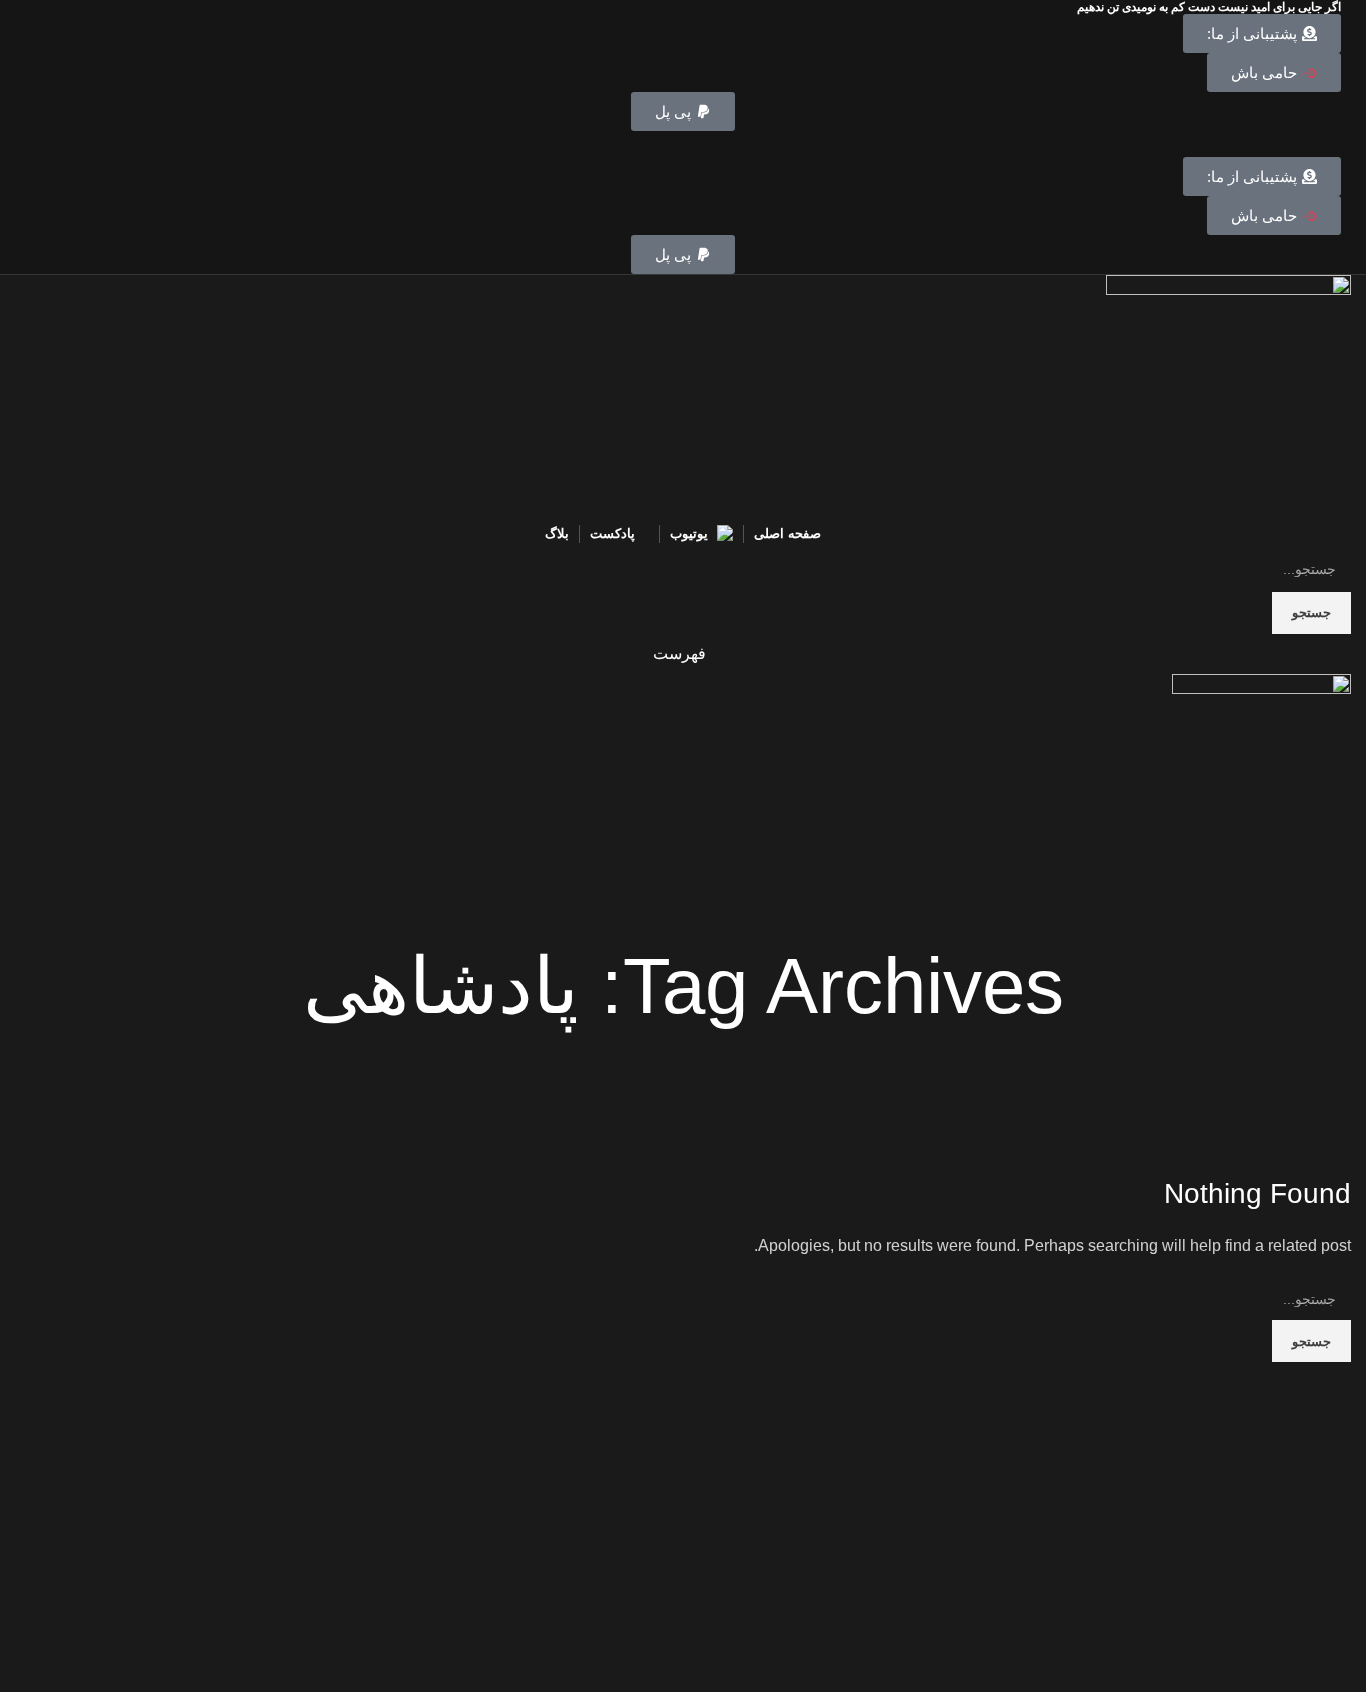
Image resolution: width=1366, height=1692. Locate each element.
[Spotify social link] (660, 144)
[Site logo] (1228, 396)
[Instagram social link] (706, 144)
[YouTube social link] (683, 144)
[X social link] (729, 144)
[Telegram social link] (637, 144)
